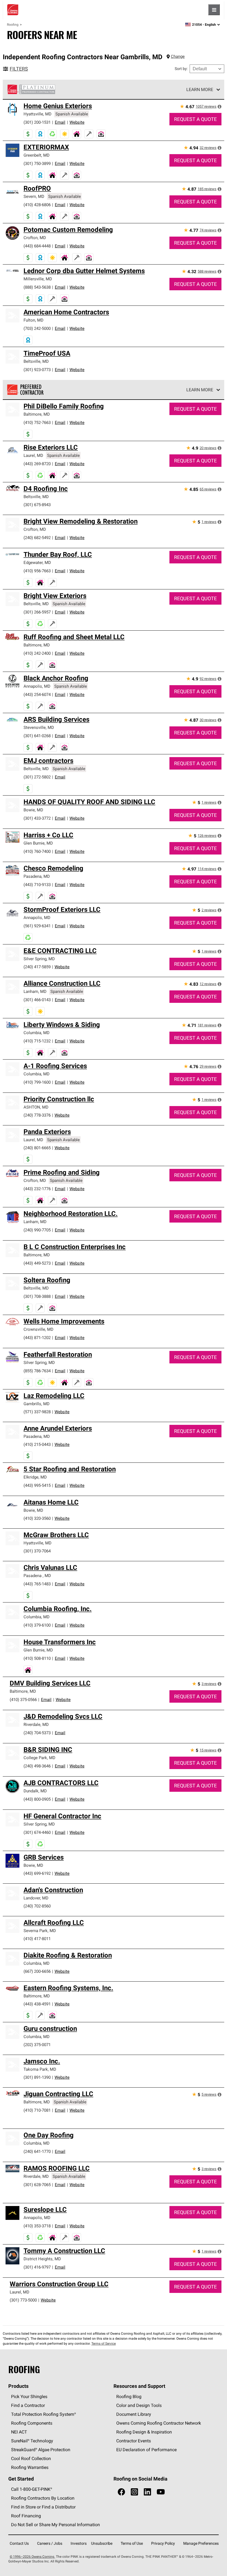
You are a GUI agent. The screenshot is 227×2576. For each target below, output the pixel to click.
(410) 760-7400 (37, 851)
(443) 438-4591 (37, 2004)
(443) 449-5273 (37, 1263)
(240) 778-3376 (37, 1115)
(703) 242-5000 (37, 328)
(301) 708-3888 (37, 1296)
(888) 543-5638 (37, 287)
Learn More (200, 89)
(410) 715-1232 (37, 1041)
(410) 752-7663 (37, 422)
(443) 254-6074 (37, 694)
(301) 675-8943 (37, 505)
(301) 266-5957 (37, 612)
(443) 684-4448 (37, 246)
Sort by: (181, 69)
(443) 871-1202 (37, 1338)
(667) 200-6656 (37, 1971)
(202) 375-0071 (37, 2045)
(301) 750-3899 (37, 163)
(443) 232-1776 (37, 1189)
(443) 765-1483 (37, 1584)
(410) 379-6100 (37, 1625)
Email (60, 122)
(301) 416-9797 (37, 2267)
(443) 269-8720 (37, 464)
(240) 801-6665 (37, 1148)
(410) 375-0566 (23, 1699)
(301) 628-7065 (37, 2185)
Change (178, 56)
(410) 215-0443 (37, 1444)
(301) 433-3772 (37, 818)
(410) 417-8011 (37, 1939)
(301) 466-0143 (37, 1000)
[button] (220, 107)
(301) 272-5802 (37, 777)
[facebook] (121, 2492)
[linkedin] (147, 2492)
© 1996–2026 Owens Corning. (32, 2556)
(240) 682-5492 (37, 538)
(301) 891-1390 (37, 2077)
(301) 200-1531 (37, 122)
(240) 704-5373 (37, 1733)
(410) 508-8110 (37, 1658)
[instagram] (134, 2492)
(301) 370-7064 (37, 1551)
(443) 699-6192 (37, 1873)
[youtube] (161, 2492)
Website (77, 122)
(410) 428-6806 (37, 205)
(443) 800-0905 (37, 1799)
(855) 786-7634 (37, 1371)
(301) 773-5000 (23, 2300)
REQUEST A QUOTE (195, 119)
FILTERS (19, 69)
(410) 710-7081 (37, 2110)
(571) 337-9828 (37, 1412)
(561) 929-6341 (37, 926)
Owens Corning (13, 10)
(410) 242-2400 (37, 653)
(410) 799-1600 (37, 1082)
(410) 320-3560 (37, 1518)
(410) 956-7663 (37, 571)
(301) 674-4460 (37, 1832)
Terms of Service (104, 2343)
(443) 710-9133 (37, 885)
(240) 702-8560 (37, 1906)
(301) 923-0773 (37, 370)
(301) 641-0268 (37, 736)
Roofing (13, 24)
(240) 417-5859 (37, 967)
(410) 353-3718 (37, 2226)
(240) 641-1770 (37, 2151)
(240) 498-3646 (37, 1766)
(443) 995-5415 (37, 1485)
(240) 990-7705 (37, 1230)
